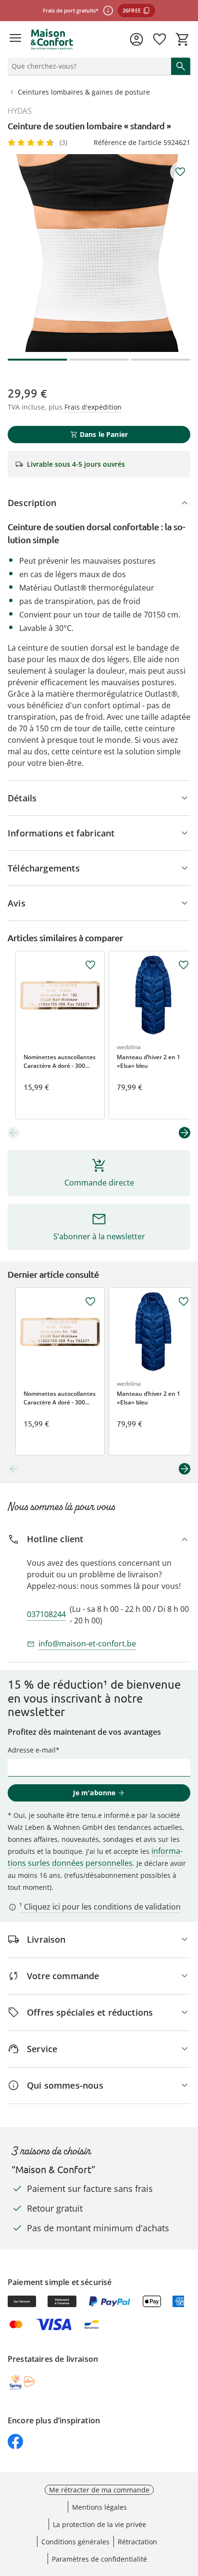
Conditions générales (75, 2542)
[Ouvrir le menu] (15, 39)
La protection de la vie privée (99, 2524)
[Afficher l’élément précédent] (13, 1133)
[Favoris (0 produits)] (160, 39)
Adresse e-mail (32, 1750)
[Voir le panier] (183, 39)
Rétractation (137, 2542)
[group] (99, 253)
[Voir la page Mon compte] (136, 39)
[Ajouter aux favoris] (180, 172)
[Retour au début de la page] (188, 2509)
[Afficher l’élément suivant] (185, 1133)
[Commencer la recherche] (181, 66)
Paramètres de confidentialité (99, 2559)
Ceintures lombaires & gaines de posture (84, 92)
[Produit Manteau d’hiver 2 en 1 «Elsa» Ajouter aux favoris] (184, 965)
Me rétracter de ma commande (99, 2490)
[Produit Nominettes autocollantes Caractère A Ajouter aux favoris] (90, 965)
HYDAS (20, 111)
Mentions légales (99, 2507)
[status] (87, 66)
